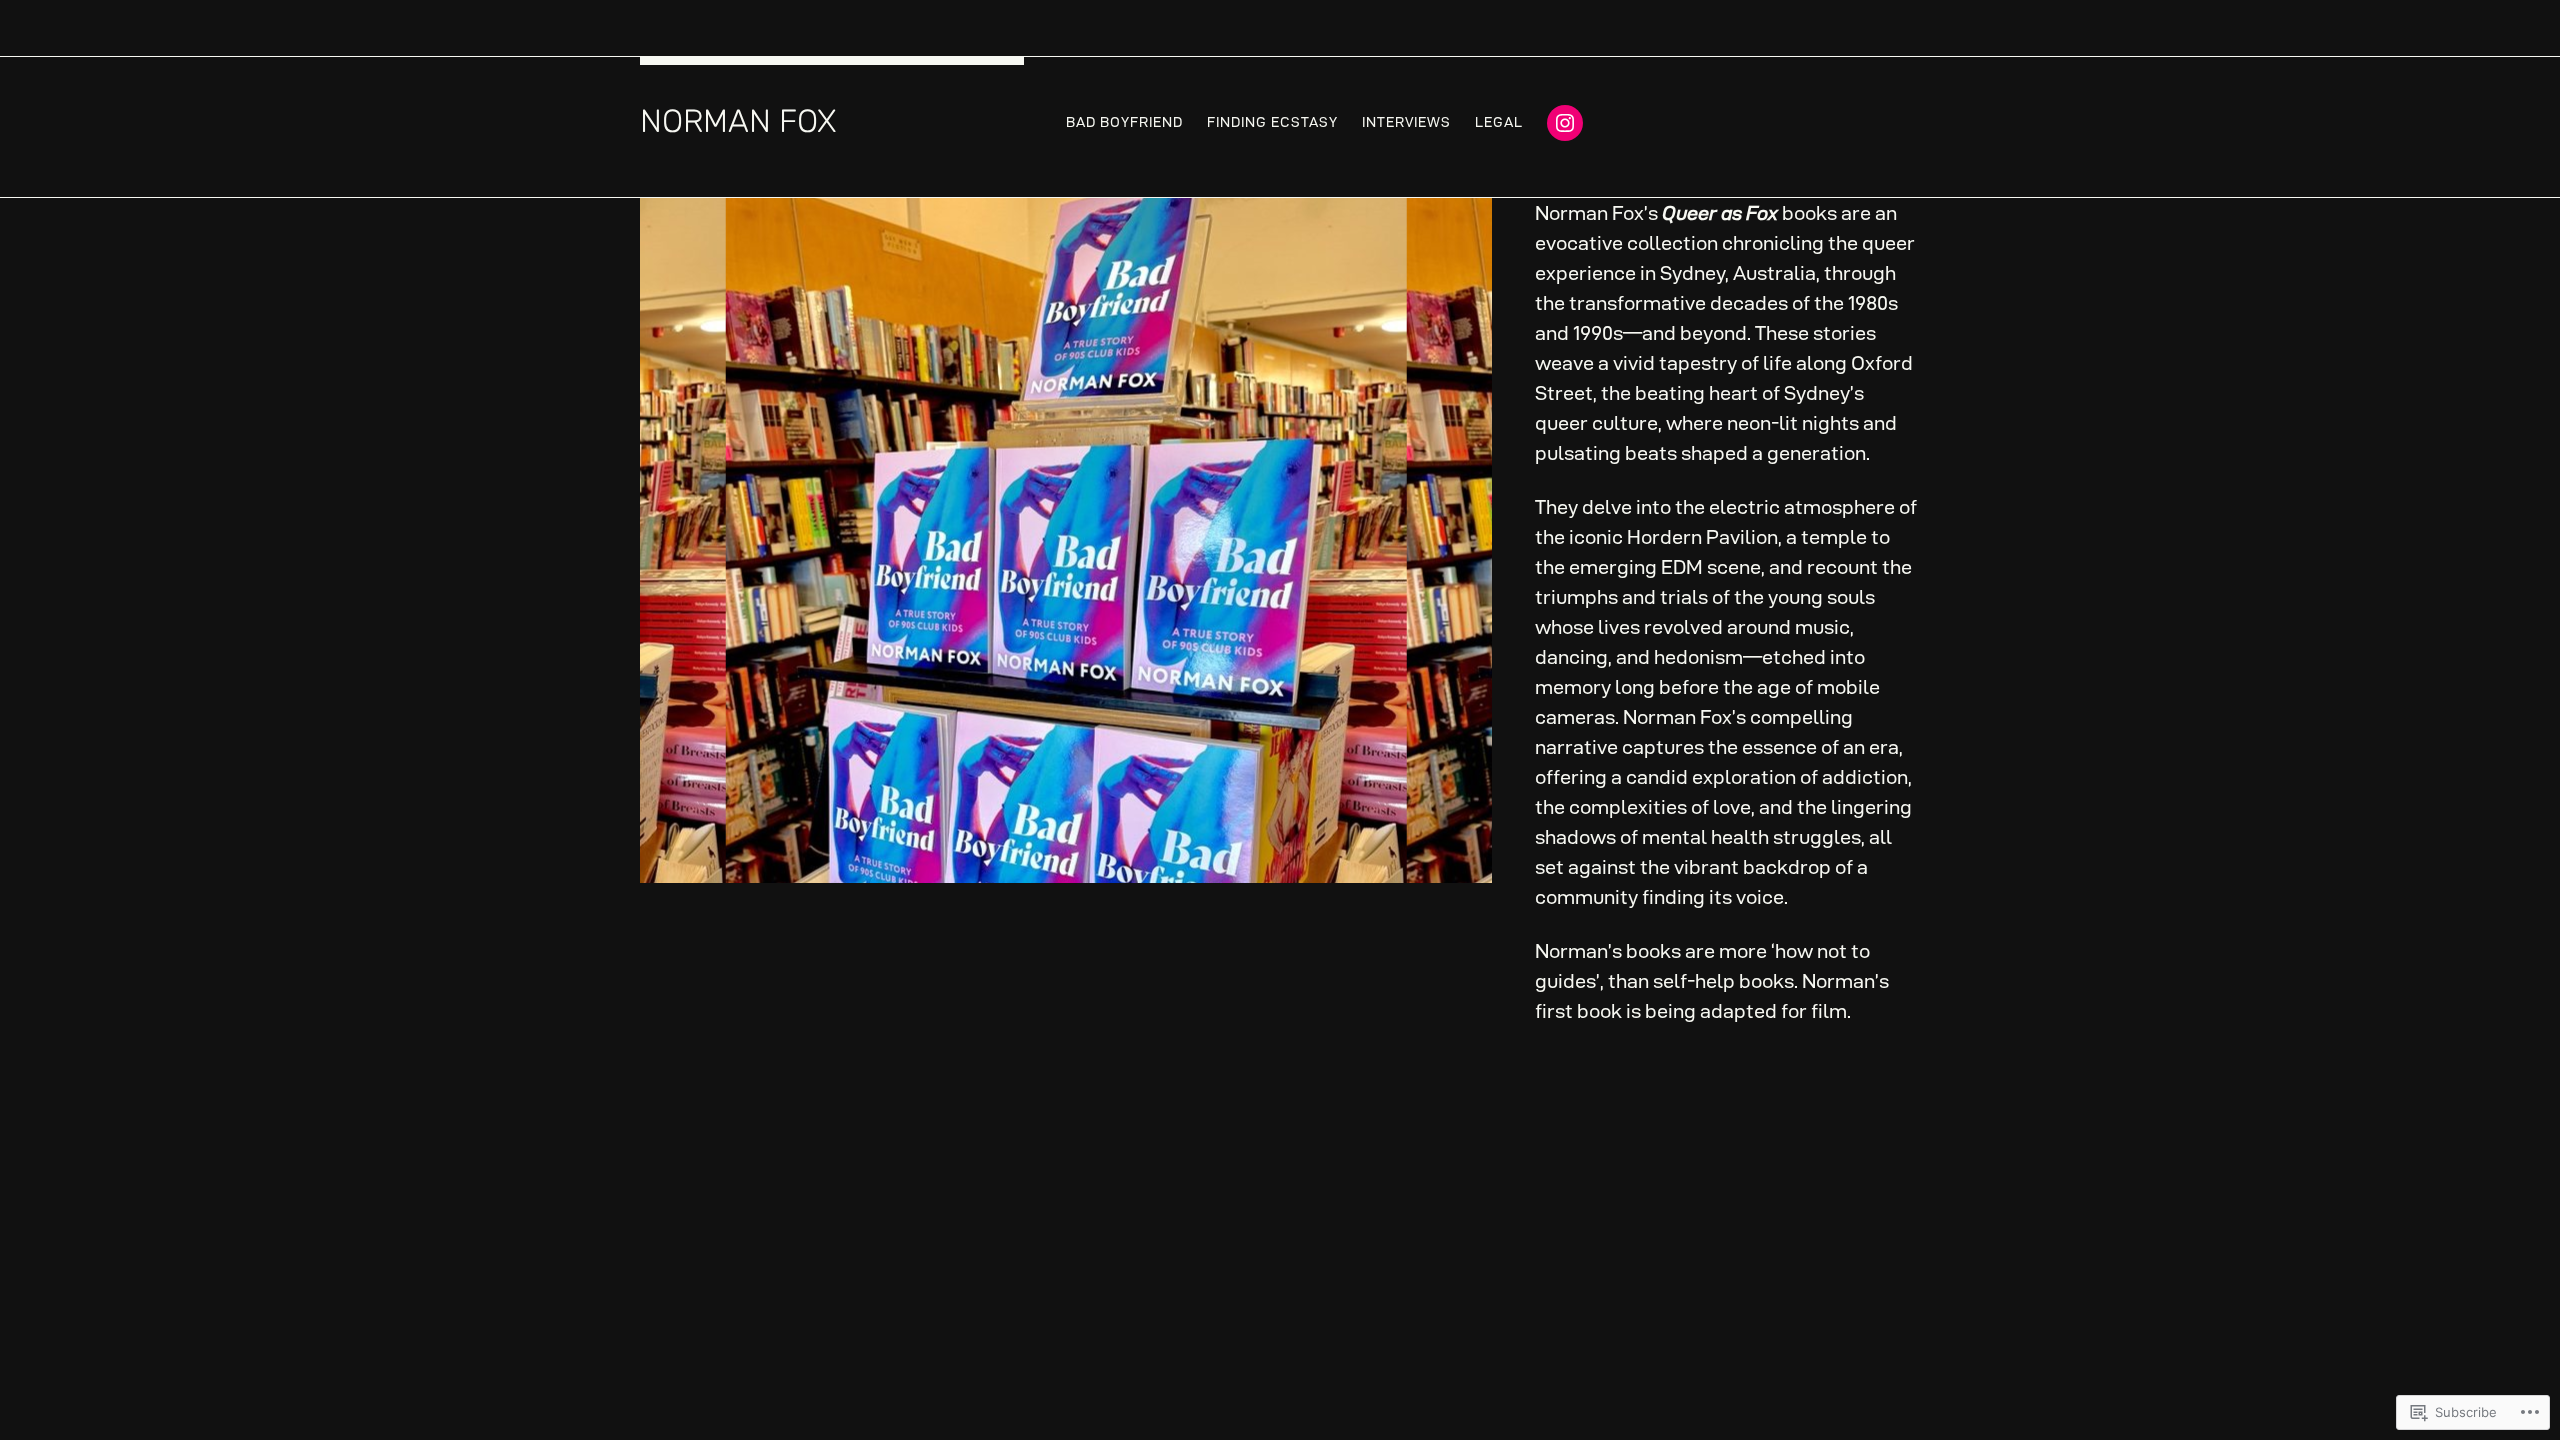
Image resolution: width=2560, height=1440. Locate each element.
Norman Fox (738, 121)
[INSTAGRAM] (1565, 123)
